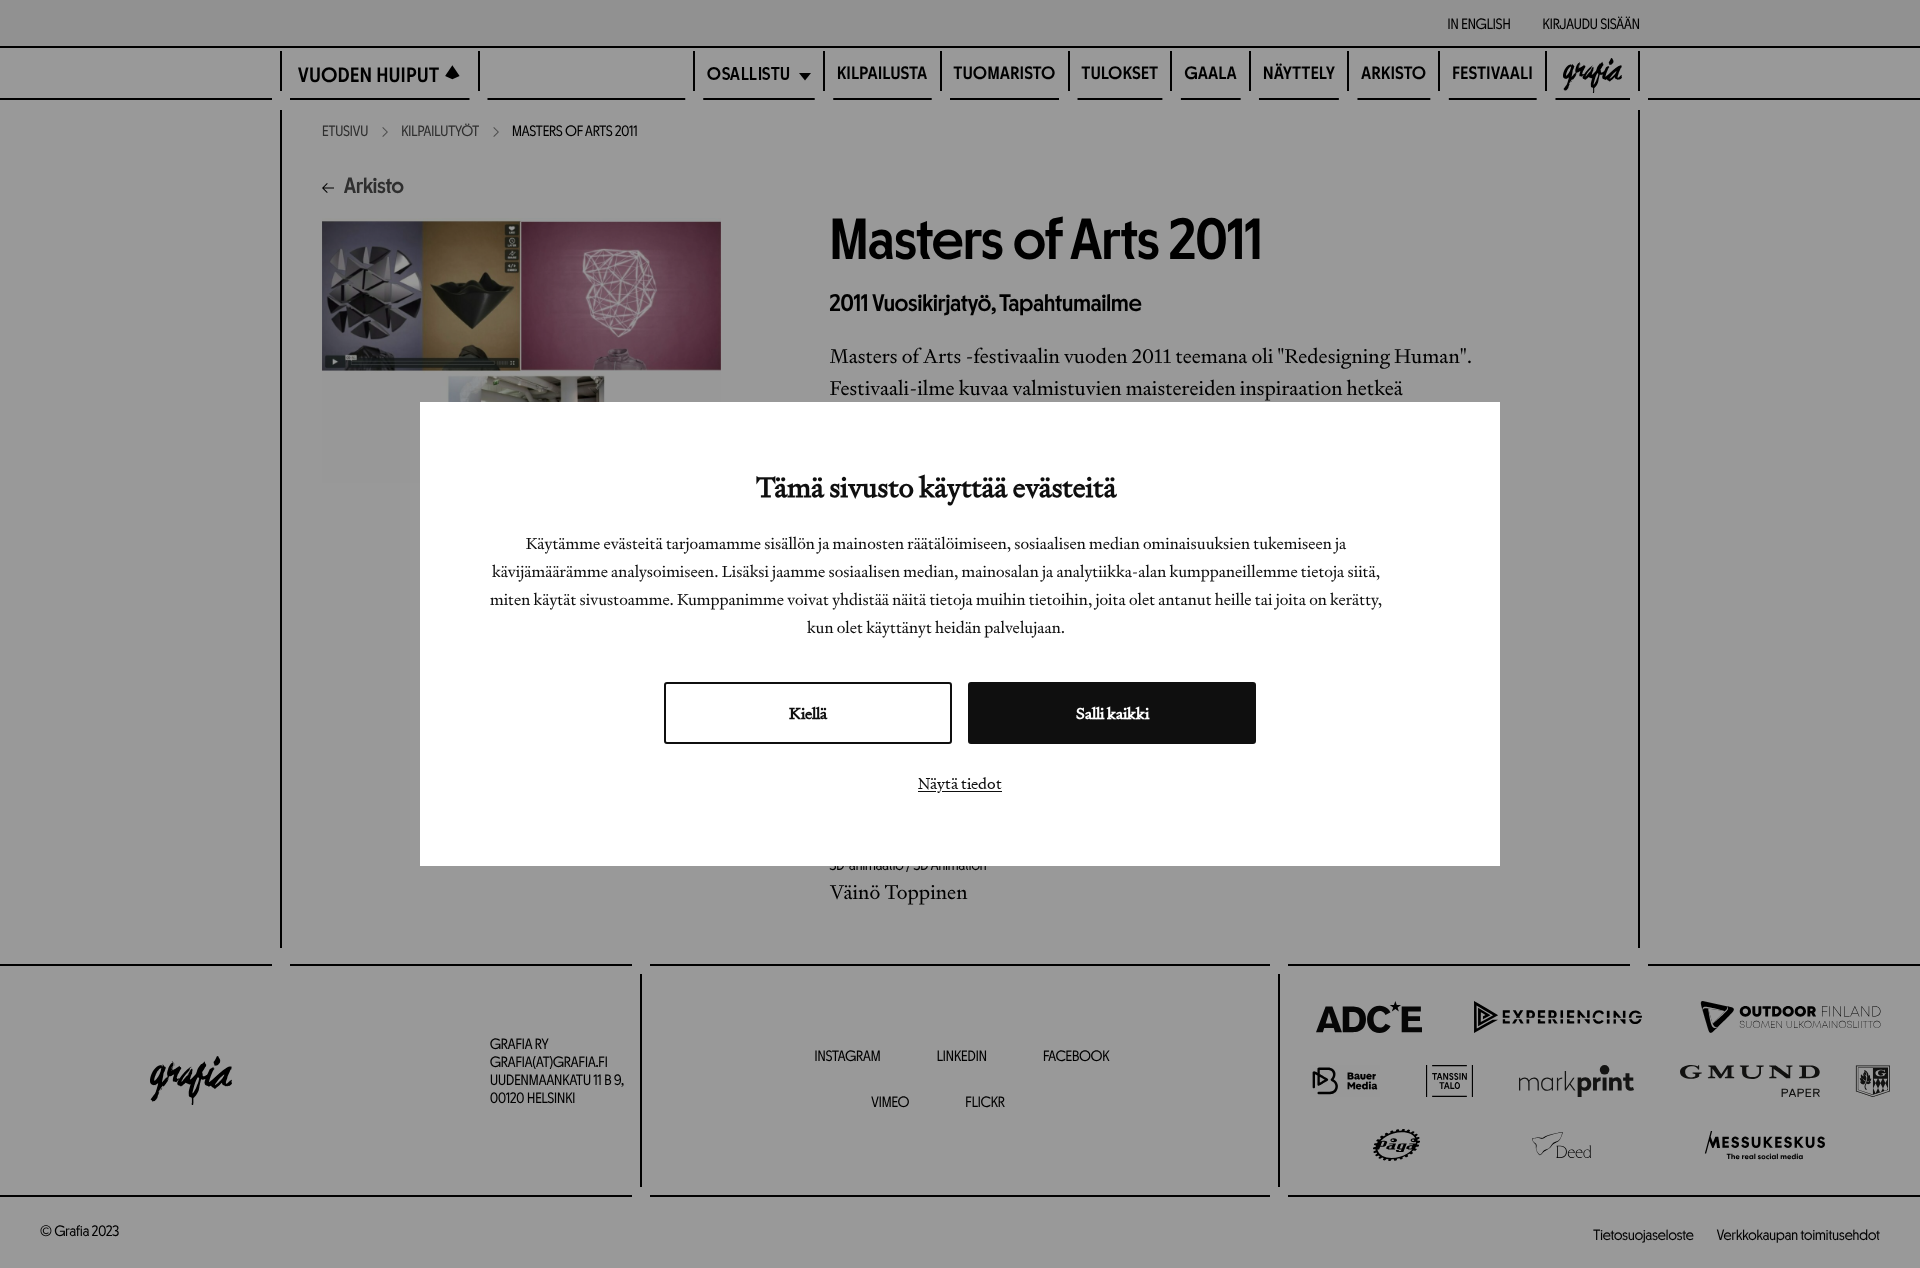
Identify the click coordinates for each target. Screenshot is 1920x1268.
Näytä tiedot (960, 783)
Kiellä (808, 713)
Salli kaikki (1112, 713)
